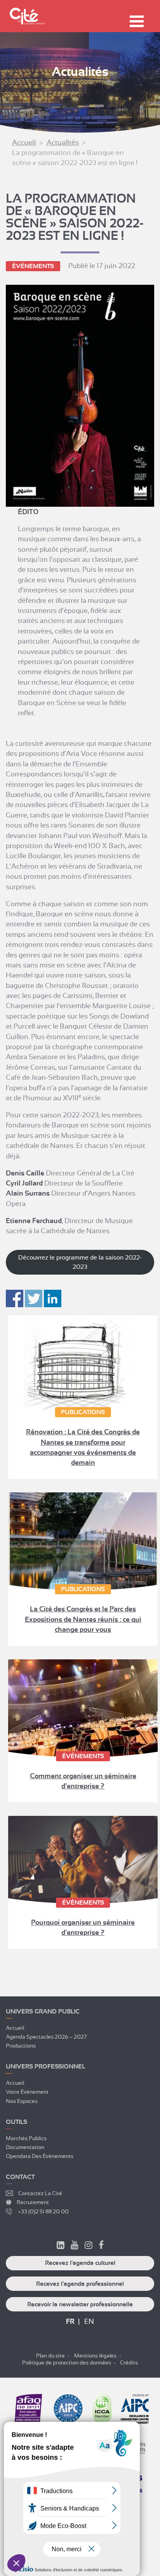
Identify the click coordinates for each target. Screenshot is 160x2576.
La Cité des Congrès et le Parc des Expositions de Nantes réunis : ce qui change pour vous (83, 1619)
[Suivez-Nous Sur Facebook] (101, 2246)
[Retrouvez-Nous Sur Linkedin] (61, 2246)
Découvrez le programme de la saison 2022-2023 (80, 1262)
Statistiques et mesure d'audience (50, 2530)
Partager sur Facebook (15, 1298)
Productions (21, 2046)
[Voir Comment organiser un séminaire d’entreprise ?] (83, 1708)
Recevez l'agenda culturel (80, 2263)
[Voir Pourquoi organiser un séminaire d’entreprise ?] (83, 1860)
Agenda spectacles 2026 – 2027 (46, 2037)
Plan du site (50, 2356)
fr (70, 2321)
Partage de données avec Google (50, 2536)
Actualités (63, 143)
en (89, 2321)
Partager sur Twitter (34, 1298)
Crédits (129, 2363)
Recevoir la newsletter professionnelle (80, 2304)
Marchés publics (26, 2138)
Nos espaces (22, 2101)
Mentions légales (95, 2356)
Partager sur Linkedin (53, 1298)
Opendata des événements (40, 2156)
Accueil (24, 143)
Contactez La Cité (40, 2193)
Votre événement (27, 2092)
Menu (137, 21)
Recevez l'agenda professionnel (80, 2284)
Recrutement (33, 2202)
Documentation (25, 2147)
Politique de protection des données (67, 2363)
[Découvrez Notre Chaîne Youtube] (75, 2246)
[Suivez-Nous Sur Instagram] (89, 2246)
